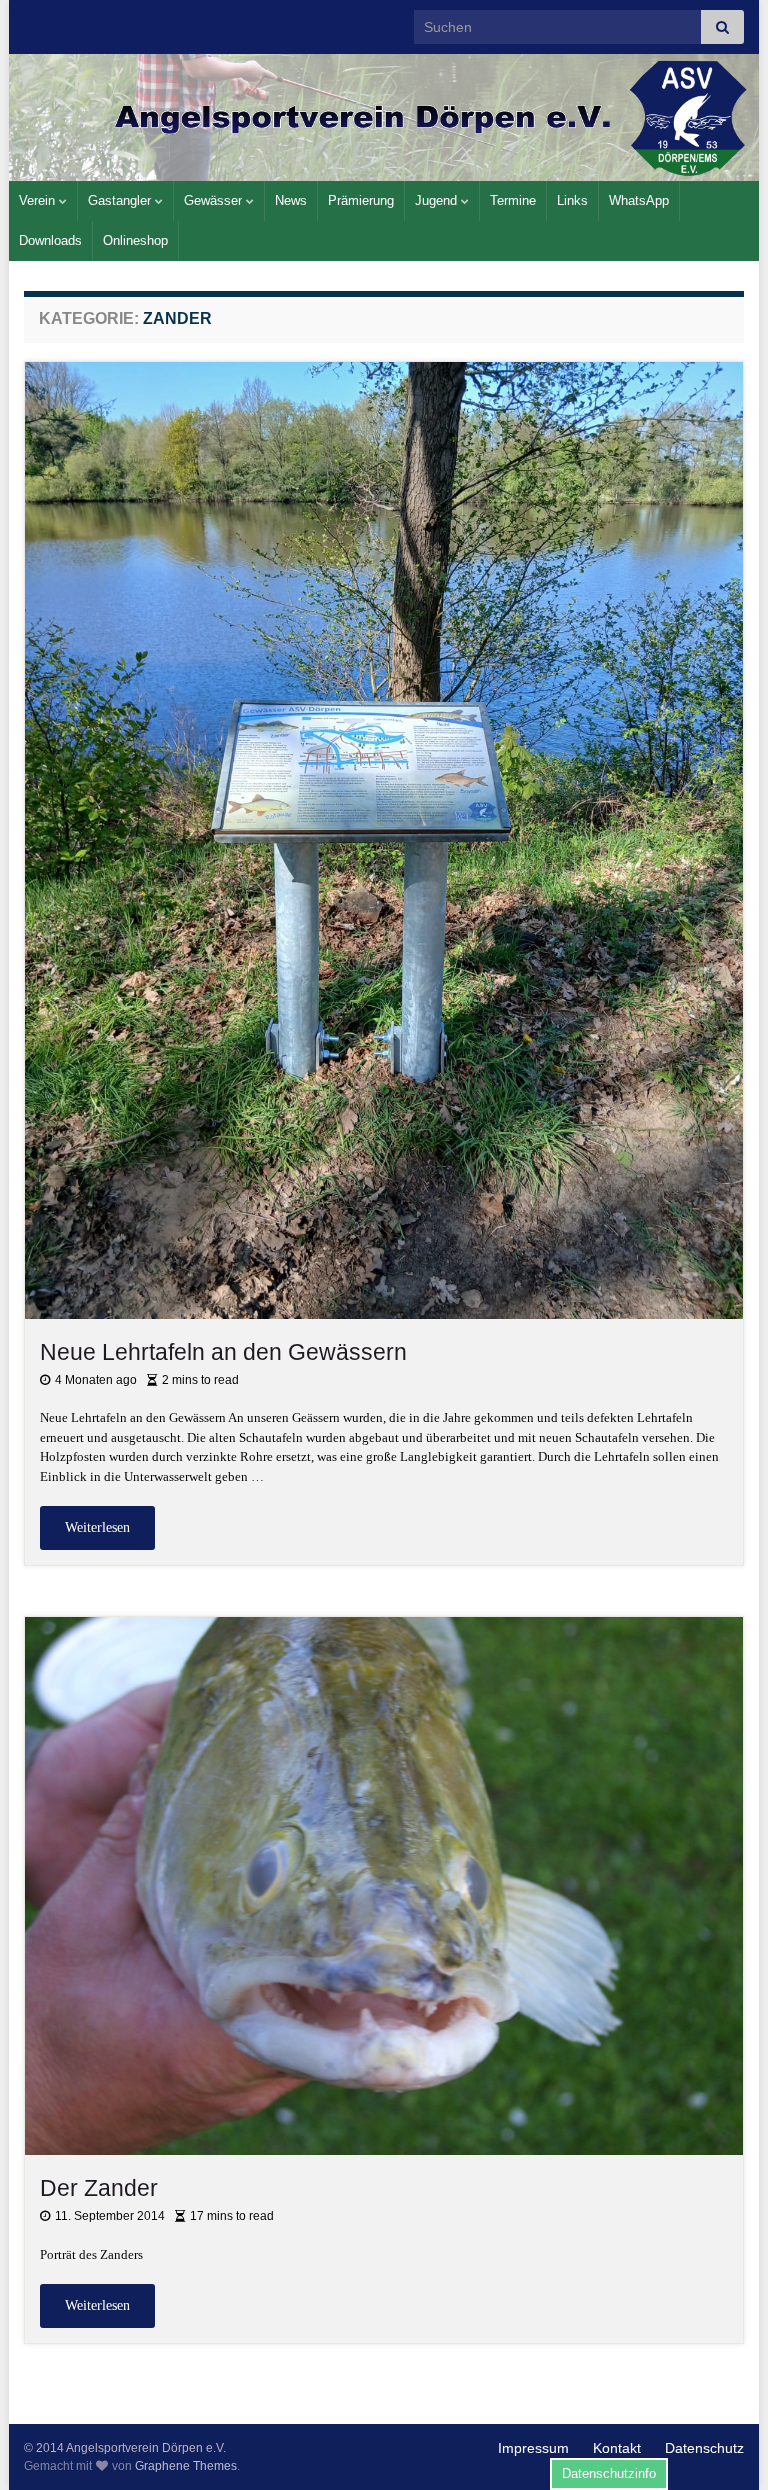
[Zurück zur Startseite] (384, 117)
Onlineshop (135, 240)
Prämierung (361, 200)
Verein (39, 200)
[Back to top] (723, 2445)
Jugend (438, 200)
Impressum (533, 2448)
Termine (513, 200)
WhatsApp (639, 200)
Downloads (50, 240)
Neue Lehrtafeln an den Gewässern (223, 1352)
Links (572, 200)
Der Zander (99, 2188)
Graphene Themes (186, 2466)
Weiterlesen (97, 1527)
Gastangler (121, 200)
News (291, 200)
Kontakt (617, 2448)
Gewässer (215, 200)
